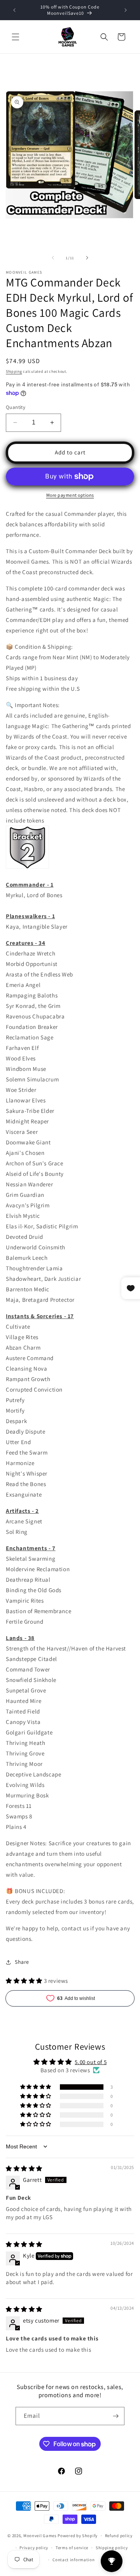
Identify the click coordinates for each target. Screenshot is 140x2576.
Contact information (73, 2560)
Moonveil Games (40, 2536)
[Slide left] (53, 258)
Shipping (14, 371)
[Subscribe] (115, 2416)
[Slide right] (87, 258)
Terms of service (72, 2548)
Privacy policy (34, 2548)
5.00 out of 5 (91, 2062)
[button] (16, 37)
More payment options (70, 495)
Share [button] (22, 1962)
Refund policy (119, 2536)
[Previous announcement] (14, 10)
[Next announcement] (126, 10)
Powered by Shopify (78, 2536)
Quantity (16, 407)
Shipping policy (112, 2548)
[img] (24, 2168)
